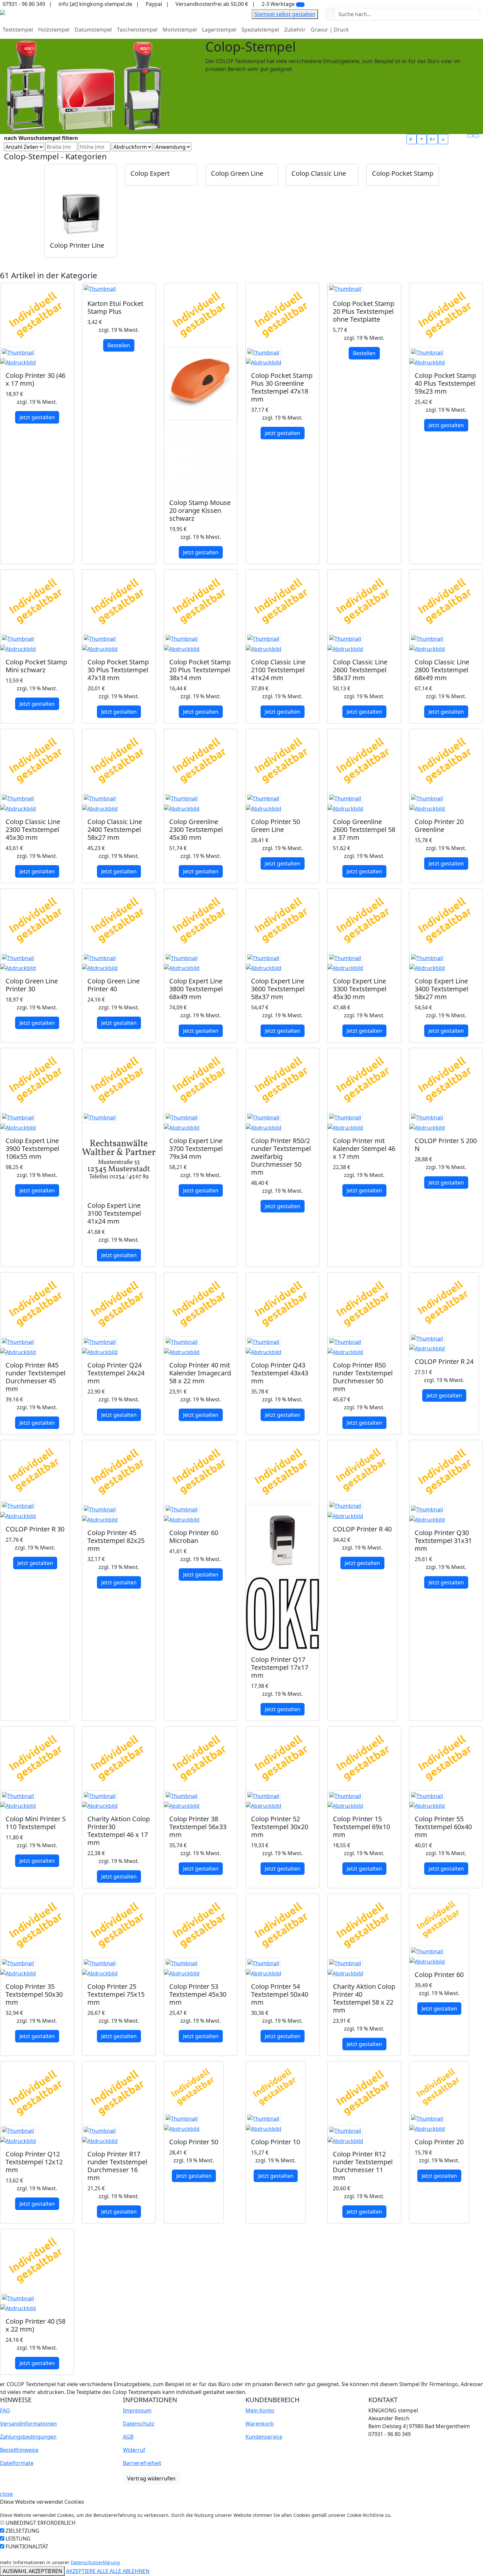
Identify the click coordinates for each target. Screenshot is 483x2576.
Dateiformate (17, 2463)
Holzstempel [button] (54, 30)
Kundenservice (264, 2437)
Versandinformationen (28, 2424)
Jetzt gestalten (37, 417)
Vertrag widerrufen (151, 2478)
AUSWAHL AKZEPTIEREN (32, 2571)
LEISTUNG (18, 2539)
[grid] (470, 136)
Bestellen (119, 345)
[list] (476, 136)
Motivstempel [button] (180, 30)
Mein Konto (260, 2410)
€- (412, 139)
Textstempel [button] (18, 30)
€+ (432, 139)
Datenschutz (139, 2424)
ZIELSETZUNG (23, 2531)
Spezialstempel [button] (260, 30)
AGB (128, 2437)
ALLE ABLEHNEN (130, 2571)
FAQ (5, 2410)
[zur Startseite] (3, 12)
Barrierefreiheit (142, 2463)
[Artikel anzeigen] (37, 357)
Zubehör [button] (295, 30)
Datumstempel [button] (93, 30)
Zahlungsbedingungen (28, 2437)
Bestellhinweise (19, 2450)
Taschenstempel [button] (137, 30)
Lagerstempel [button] (219, 30)
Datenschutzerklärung (95, 2562)
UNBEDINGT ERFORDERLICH (41, 2523)
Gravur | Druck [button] (330, 30)
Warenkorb (260, 2424)
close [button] (6, 2494)
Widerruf (134, 2450)
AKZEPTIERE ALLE (88, 2571)
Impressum (137, 2410)
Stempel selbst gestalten (285, 14)
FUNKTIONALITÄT (27, 2546)
